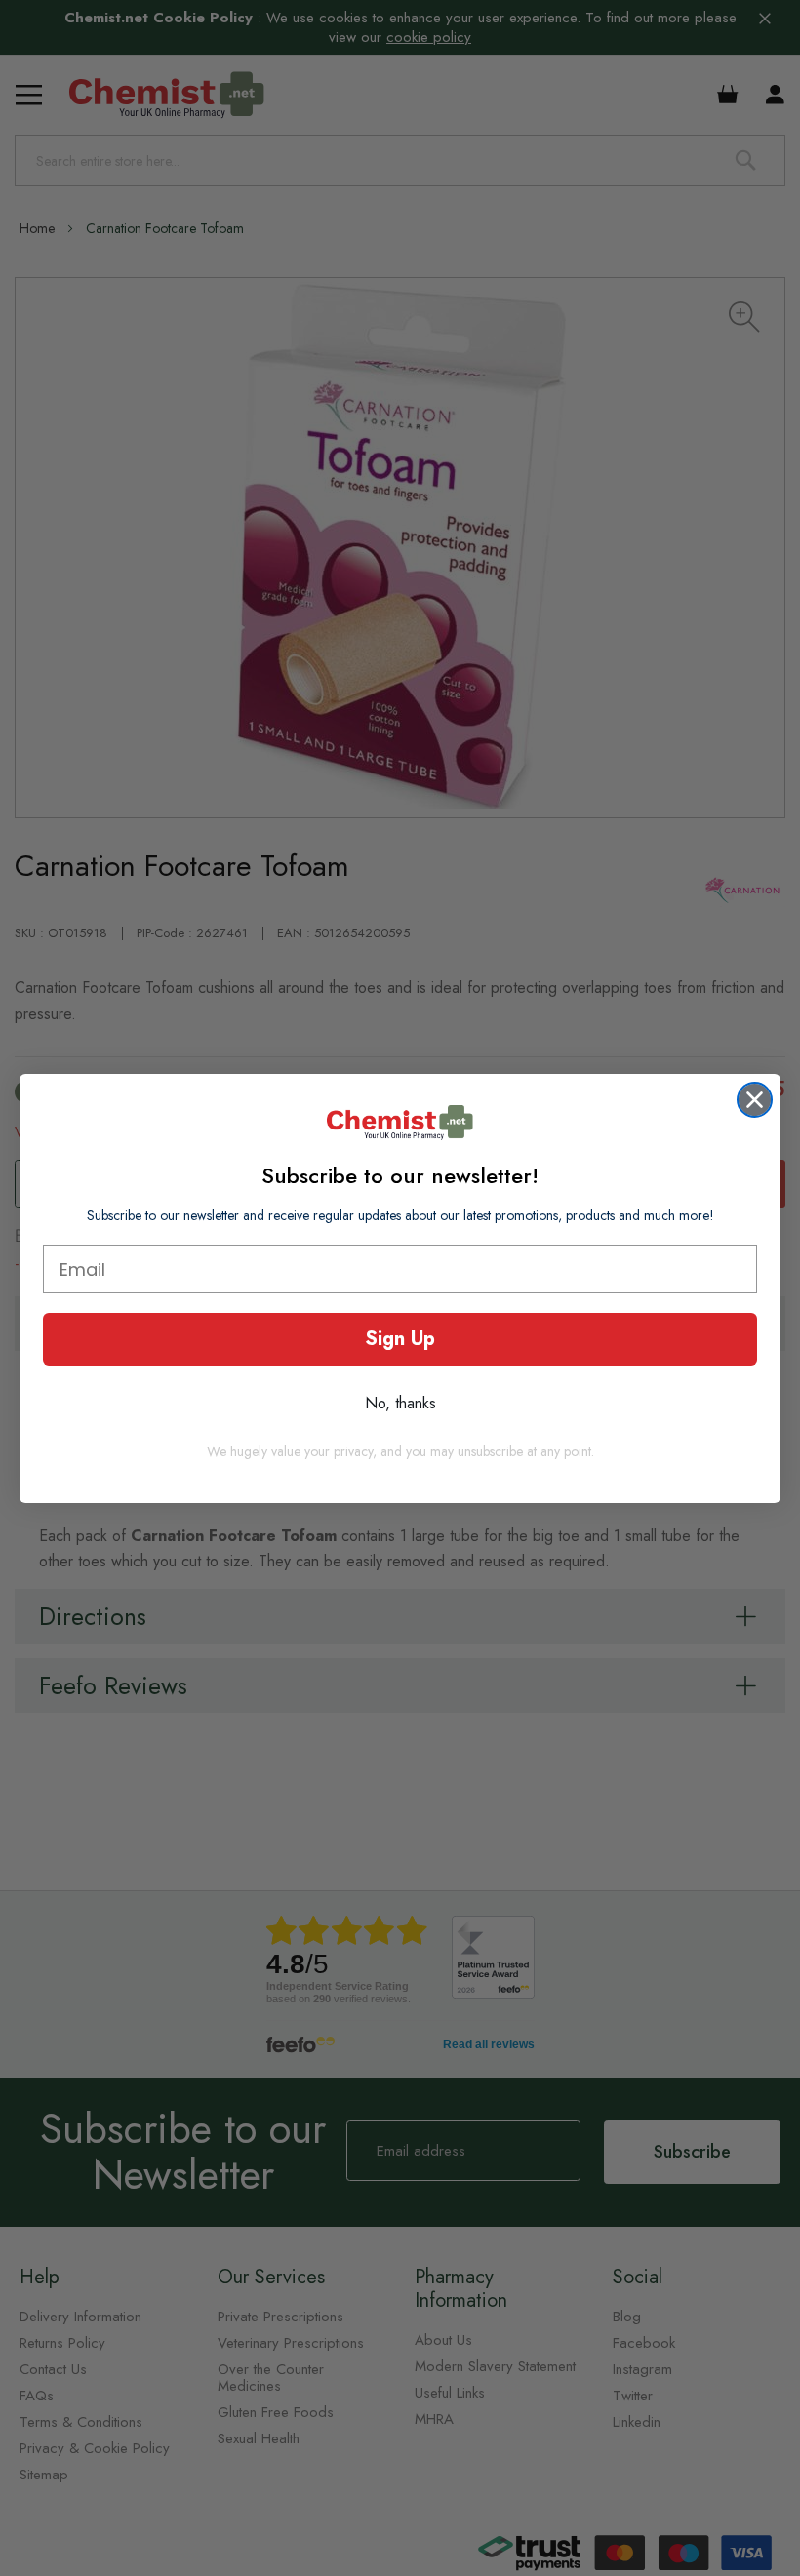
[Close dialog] (755, 1100)
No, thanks (400, 1403)
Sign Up (400, 1339)
